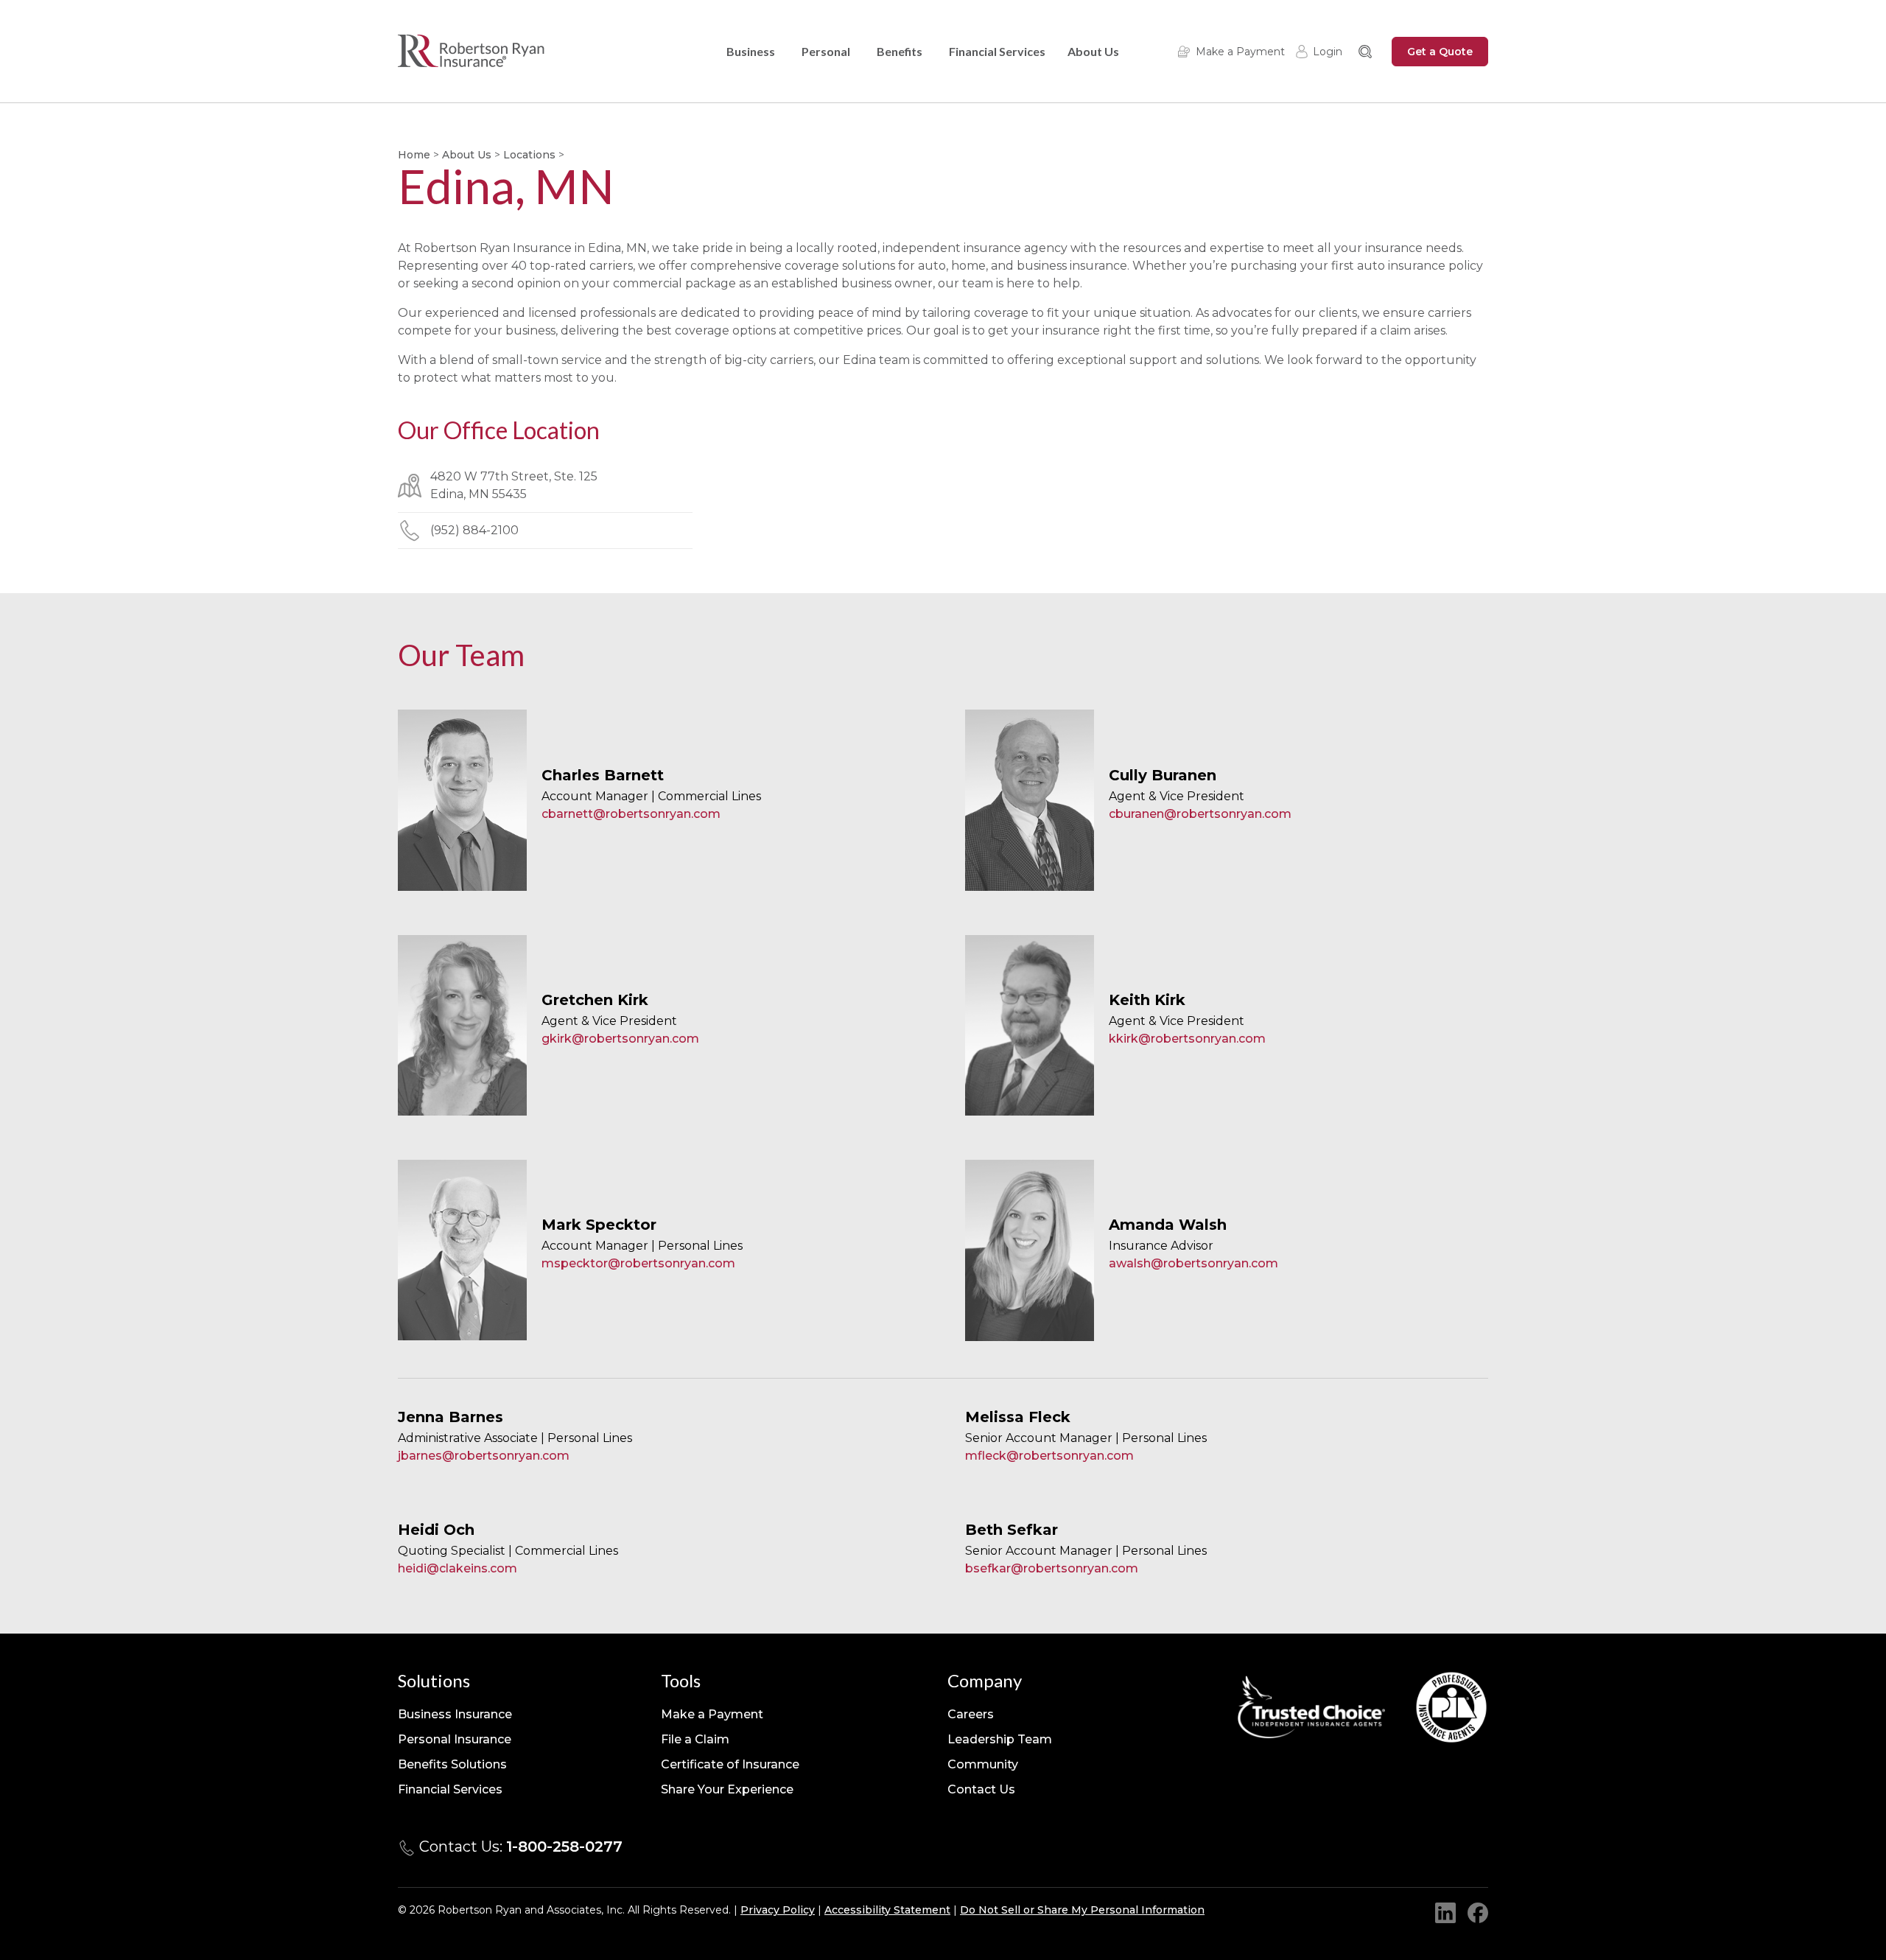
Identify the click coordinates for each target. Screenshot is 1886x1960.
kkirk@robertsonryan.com (1187, 1039)
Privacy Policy (778, 1910)
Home (414, 155)
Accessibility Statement (887, 1910)
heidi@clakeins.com (458, 1568)
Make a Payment (1240, 52)
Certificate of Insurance (730, 1764)
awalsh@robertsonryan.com (1193, 1263)
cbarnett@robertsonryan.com (631, 814)
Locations (529, 155)
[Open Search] (1365, 52)
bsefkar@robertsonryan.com (1052, 1568)
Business (751, 51)
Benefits (900, 51)
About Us (1093, 51)
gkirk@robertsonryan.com (620, 1039)
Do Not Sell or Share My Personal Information (1082, 1910)
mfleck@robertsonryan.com (1049, 1456)
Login (1328, 52)
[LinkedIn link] (1445, 1913)
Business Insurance (455, 1714)
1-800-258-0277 (564, 1847)
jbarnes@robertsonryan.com (484, 1456)
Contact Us (981, 1789)
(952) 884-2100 (474, 530)
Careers (971, 1714)
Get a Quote (1440, 52)
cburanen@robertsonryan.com (1200, 814)
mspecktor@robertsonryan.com (638, 1263)
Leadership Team (1000, 1739)
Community (983, 1764)
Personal (826, 51)
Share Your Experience (727, 1789)
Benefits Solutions (452, 1764)
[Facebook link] (1478, 1913)
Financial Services (997, 51)
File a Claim (695, 1739)
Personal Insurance (455, 1739)
